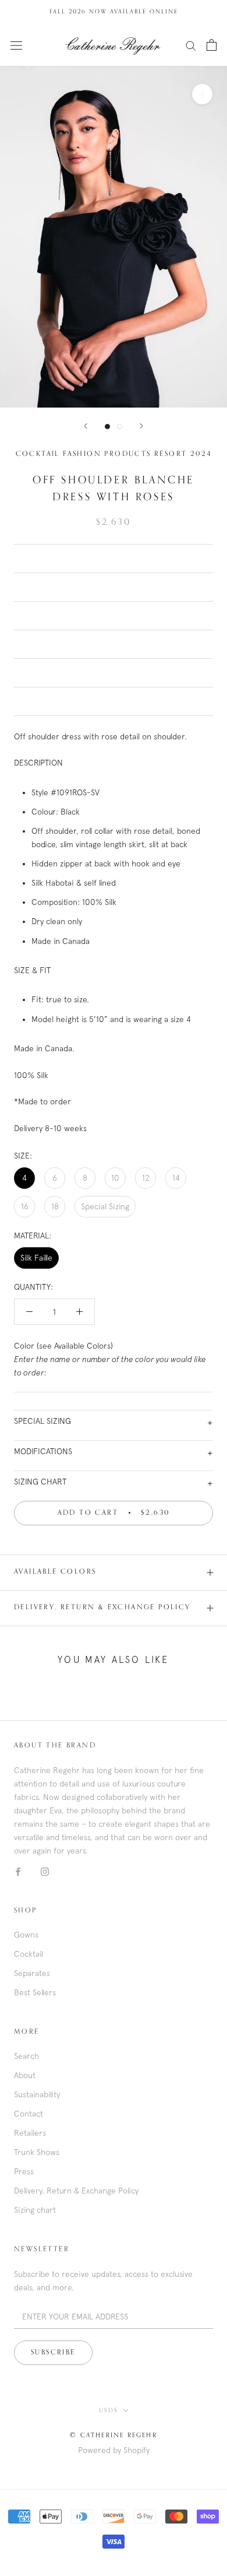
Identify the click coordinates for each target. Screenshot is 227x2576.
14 (176, 1178)
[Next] (141, 426)
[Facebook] (18, 1871)
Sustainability (37, 2094)
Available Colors (55, 1572)
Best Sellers (35, 1992)
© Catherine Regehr (114, 2435)
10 (115, 1178)
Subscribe (53, 2353)
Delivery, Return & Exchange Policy (102, 1608)
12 (146, 1178)
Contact (29, 2114)
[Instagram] (45, 1871)
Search (26, 2056)
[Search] (191, 45)
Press (24, 2171)
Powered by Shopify (114, 2450)
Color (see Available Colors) (110, 1359)
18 (55, 1206)
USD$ (109, 2410)
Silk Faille (36, 1258)
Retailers (30, 2133)
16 (25, 1206)
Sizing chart (35, 2210)
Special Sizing (105, 1206)
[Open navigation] (16, 45)
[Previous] (86, 426)
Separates (32, 1973)
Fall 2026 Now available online (114, 12)
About (25, 2075)
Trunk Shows (37, 2152)
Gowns (26, 1935)
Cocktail (29, 1954)
